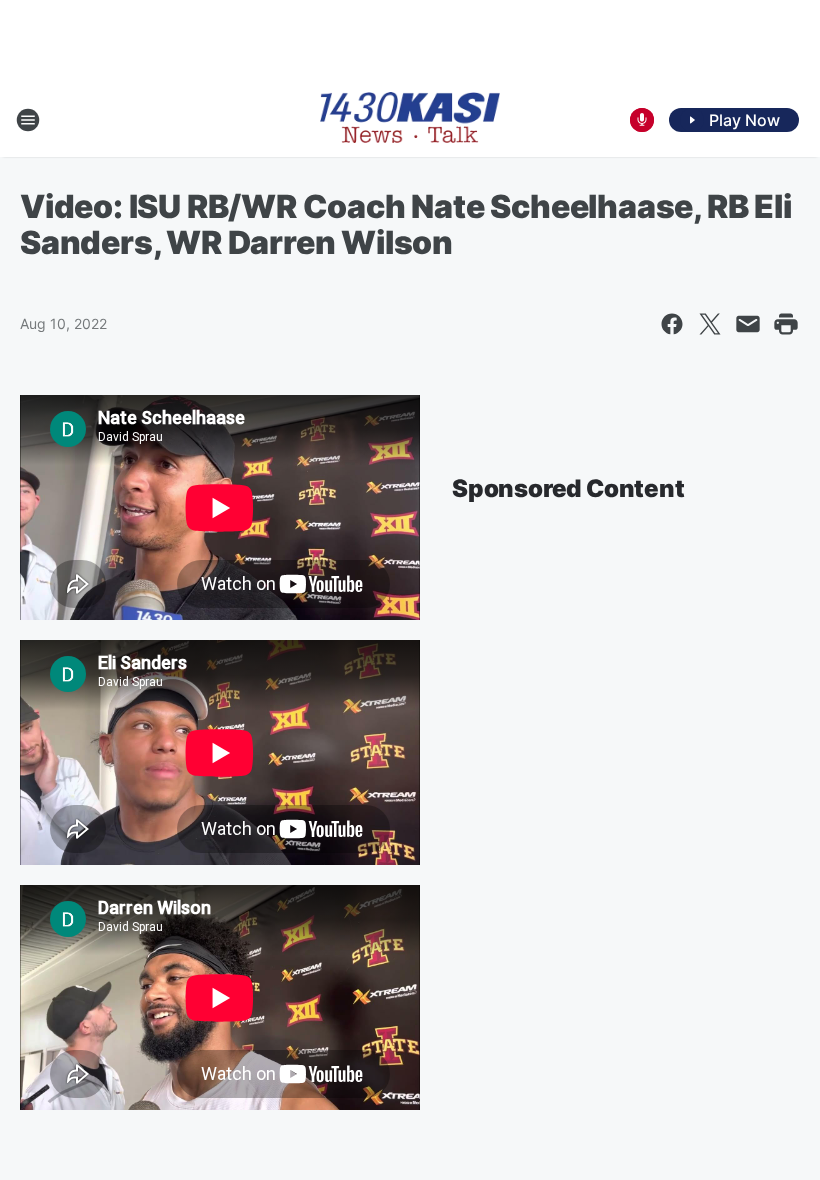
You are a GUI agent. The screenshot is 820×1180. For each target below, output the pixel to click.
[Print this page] (786, 324)
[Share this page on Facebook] (672, 324)
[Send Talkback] (642, 120)
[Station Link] (410, 119)
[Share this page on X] (710, 324)
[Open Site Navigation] (28, 120)
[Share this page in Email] (748, 324)
